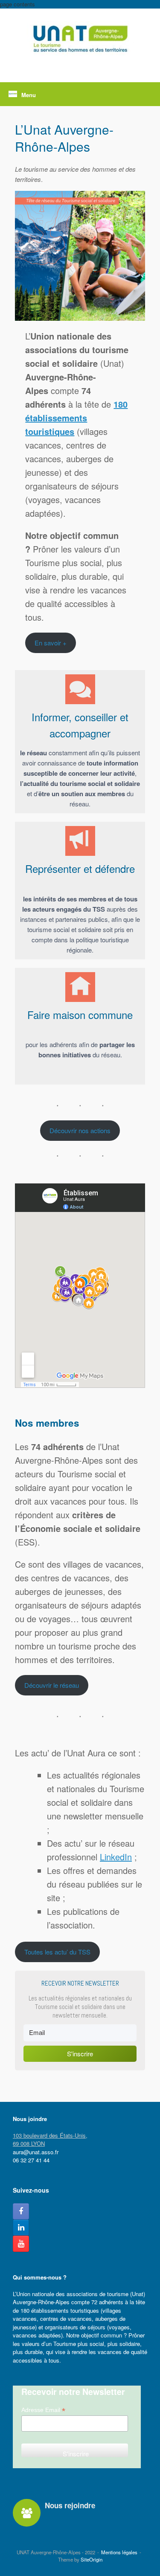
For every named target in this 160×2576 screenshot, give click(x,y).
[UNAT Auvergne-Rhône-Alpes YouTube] (21, 2244)
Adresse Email (43, 2410)
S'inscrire (80, 2054)
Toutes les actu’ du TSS (57, 1952)
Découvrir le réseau (52, 1685)
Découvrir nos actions (80, 1130)
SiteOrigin (92, 2559)
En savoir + (51, 643)
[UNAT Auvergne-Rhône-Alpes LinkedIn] (21, 2228)
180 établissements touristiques (76, 418)
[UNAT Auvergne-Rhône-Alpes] (80, 39)
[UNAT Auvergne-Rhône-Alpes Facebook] (21, 2211)
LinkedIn (116, 1857)
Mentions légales (119, 2552)
